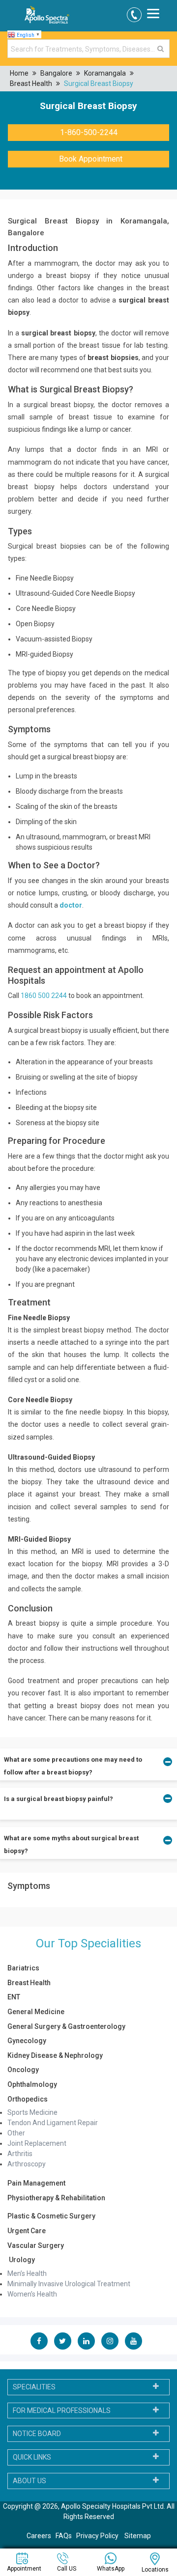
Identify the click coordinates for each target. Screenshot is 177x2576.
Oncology (23, 2070)
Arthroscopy (27, 2164)
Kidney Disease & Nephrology (55, 2055)
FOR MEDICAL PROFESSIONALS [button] (62, 2410)
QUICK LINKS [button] (32, 2457)
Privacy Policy (98, 2536)
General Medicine (36, 2012)
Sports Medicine (32, 2112)
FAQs (64, 2536)
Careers (39, 2536)
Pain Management (36, 2183)
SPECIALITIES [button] (34, 2387)
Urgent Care (27, 2231)
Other (16, 2133)
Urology (21, 2260)
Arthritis (20, 2154)
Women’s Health (32, 2294)
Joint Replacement (37, 2143)
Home (19, 73)
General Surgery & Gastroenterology (66, 2026)
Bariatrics (23, 1968)
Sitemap (138, 2536)
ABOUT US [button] (29, 2481)
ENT (14, 1997)
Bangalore (56, 73)
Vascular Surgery (36, 2245)
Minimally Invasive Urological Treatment (69, 2284)
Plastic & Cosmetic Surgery (51, 2216)
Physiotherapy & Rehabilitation (56, 2198)
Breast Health (31, 83)
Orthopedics (28, 2099)
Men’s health (27, 2273)
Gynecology (27, 2041)
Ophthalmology (32, 2084)
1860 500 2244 (44, 996)
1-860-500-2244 (89, 132)
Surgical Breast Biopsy (99, 83)
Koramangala (105, 73)
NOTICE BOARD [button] (37, 2434)
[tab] (88, 2387)
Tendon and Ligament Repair (53, 2123)
